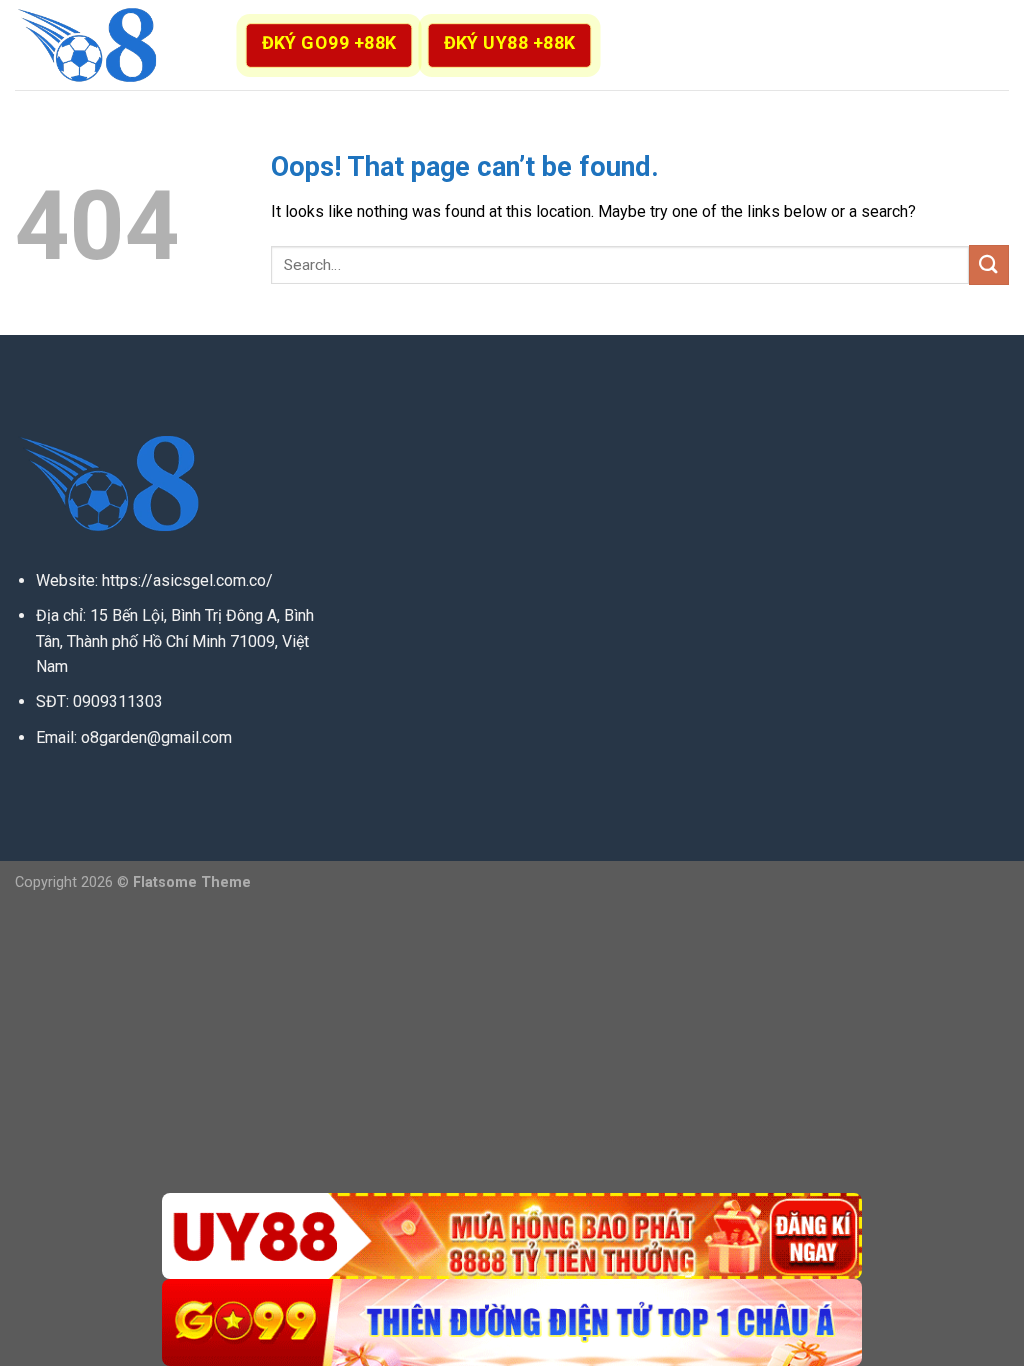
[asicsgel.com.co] (115, 45)
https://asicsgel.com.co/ (187, 580)
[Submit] (989, 264)
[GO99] (512, 1322)
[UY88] (512, 1236)
